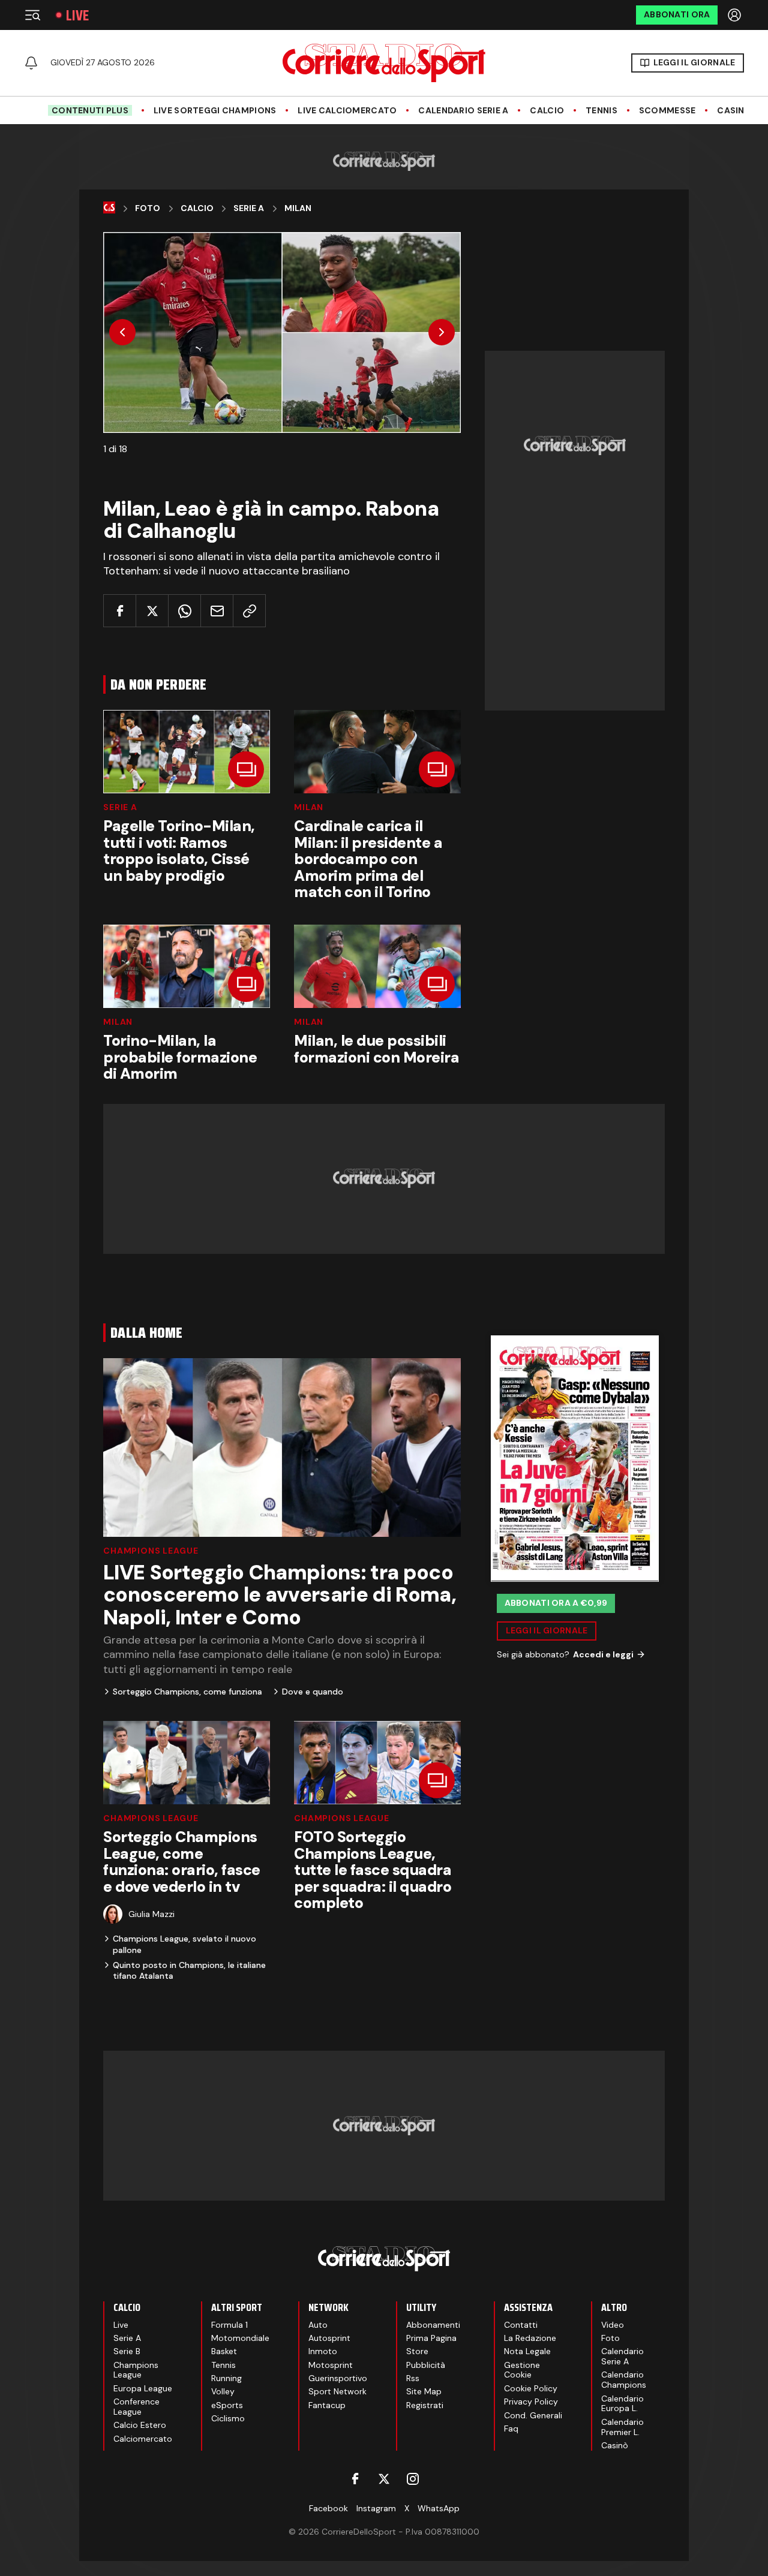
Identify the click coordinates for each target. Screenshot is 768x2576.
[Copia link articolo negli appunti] (249, 611)
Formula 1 (229, 2325)
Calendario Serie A (463, 111)
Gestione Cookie (522, 2370)
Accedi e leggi (603, 1654)
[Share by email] (217, 611)
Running (226, 2378)
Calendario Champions (624, 2380)
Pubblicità (426, 2365)
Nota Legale (527, 2351)
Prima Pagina (431, 2338)
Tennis (601, 111)
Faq (511, 2428)
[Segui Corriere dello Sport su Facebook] (355, 2479)
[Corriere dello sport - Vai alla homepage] (384, 63)
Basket (224, 2351)
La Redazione (530, 2338)
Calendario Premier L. (622, 2427)
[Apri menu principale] (32, 15)
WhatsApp (439, 2508)
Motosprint (331, 2365)
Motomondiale (240, 2338)
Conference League (136, 2407)
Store (417, 2351)
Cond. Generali (533, 2415)
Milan (298, 208)
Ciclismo (228, 2418)
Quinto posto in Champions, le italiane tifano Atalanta (189, 1970)
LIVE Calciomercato (347, 111)
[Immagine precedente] (122, 332)
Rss (413, 2378)
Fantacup (327, 2405)
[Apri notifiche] (31, 63)
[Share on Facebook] (120, 611)
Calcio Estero (140, 2425)
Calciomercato (143, 2439)
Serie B (127, 2351)
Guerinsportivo (338, 2378)
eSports (227, 2405)
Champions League (151, 1551)
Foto (148, 208)
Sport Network (337, 2391)
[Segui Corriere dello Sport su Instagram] (413, 2479)
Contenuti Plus (90, 110)
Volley (223, 2391)
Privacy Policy (531, 2402)
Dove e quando (313, 1692)
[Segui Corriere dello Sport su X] (384, 2479)
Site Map (424, 2391)
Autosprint (329, 2338)
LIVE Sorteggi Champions (215, 111)
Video (613, 2325)
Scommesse (667, 111)
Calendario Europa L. (622, 2404)
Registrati (425, 2405)
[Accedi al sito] (736, 15)
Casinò (734, 111)
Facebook (328, 2508)
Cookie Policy (531, 2388)
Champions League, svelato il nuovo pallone (184, 1944)
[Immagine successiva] (442, 332)
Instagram (376, 2508)
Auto (318, 2325)
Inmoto (323, 2351)
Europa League (143, 2388)
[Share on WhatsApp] (184, 611)
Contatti (521, 2325)
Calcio (547, 111)
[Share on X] (152, 611)
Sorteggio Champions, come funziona (187, 1692)
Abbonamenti (433, 2325)
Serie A (249, 208)
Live (77, 15)
